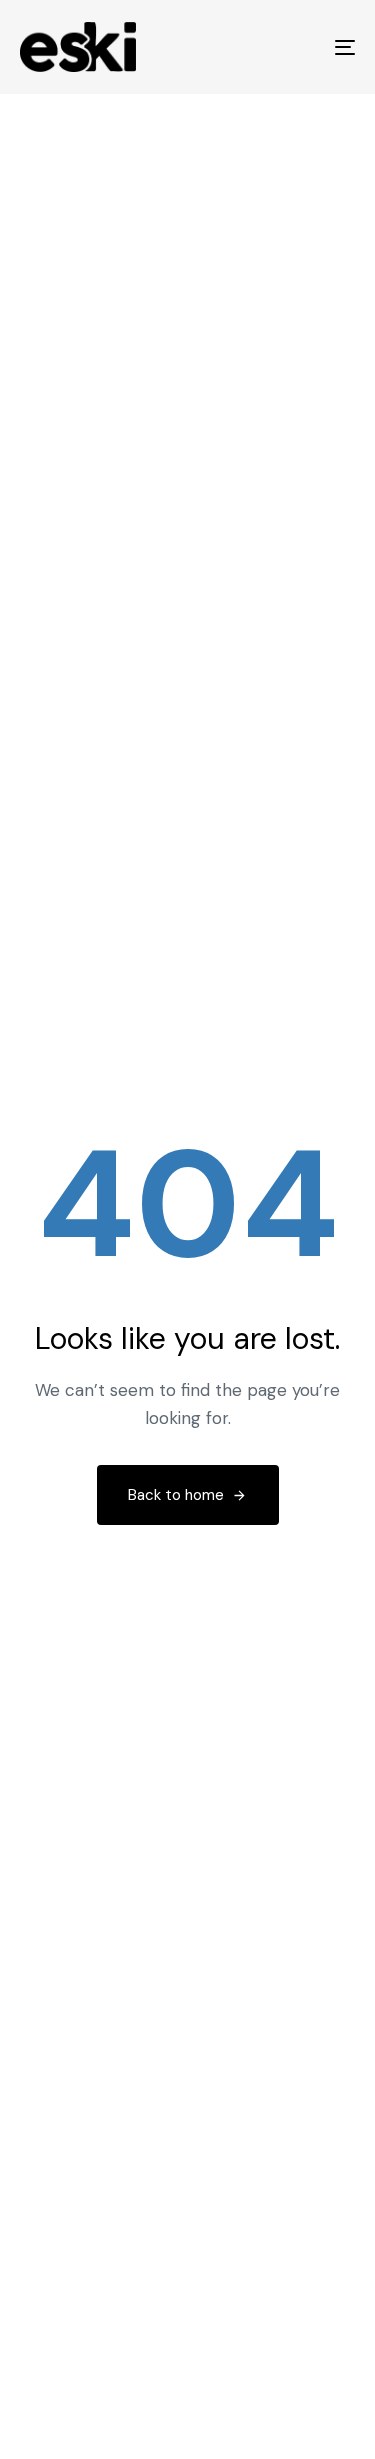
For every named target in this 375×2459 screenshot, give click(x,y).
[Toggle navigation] (299, 47)
